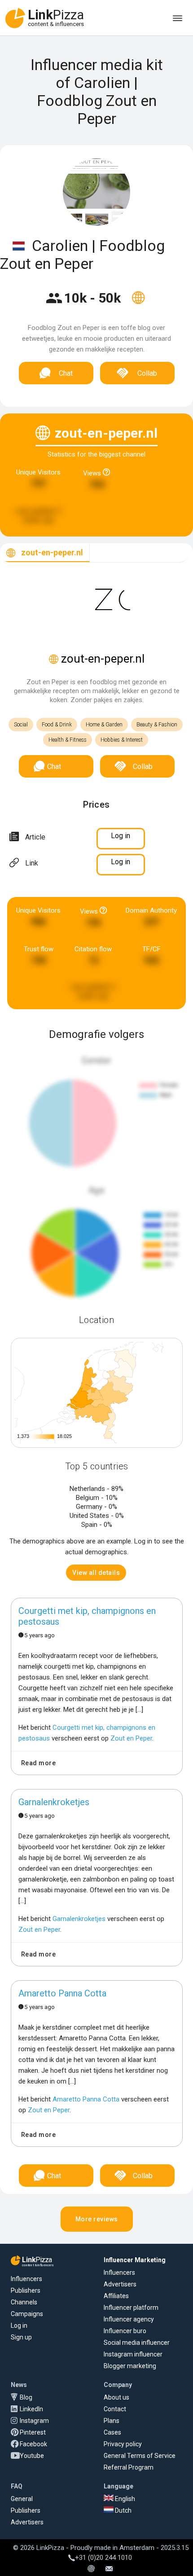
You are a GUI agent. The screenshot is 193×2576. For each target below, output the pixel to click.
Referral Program (129, 2467)
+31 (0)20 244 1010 (103, 2558)
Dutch (123, 2510)
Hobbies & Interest (122, 740)
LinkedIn (31, 2409)
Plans (112, 2421)
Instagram (34, 2421)
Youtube (32, 2456)
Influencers (26, 2279)
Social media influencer (137, 2343)
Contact (115, 2409)
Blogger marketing (130, 2366)
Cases (112, 2432)
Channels (24, 2302)
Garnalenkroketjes (54, 1802)
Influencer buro (125, 2331)
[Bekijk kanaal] (138, 303)
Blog (26, 2397)
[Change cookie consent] (91, 2569)
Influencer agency (129, 2319)
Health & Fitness (68, 740)
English (124, 2499)
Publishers (26, 2290)
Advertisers (120, 2284)
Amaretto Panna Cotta (62, 1993)
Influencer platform (131, 2308)
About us (116, 2397)
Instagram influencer (133, 2354)
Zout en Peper (131, 1738)
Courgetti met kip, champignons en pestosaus (87, 1616)
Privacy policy (123, 2444)
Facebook (33, 2444)
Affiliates (116, 2296)
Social (21, 725)
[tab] (45, 553)
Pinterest (33, 2432)
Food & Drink (57, 725)
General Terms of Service (140, 2456)
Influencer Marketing (135, 2260)
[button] (96, 1573)
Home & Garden (104, 725)
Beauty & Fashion (157, 725)
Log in (19, 2325)
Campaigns (27, 2314)
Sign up (21, 2337)
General (22, 2499)
